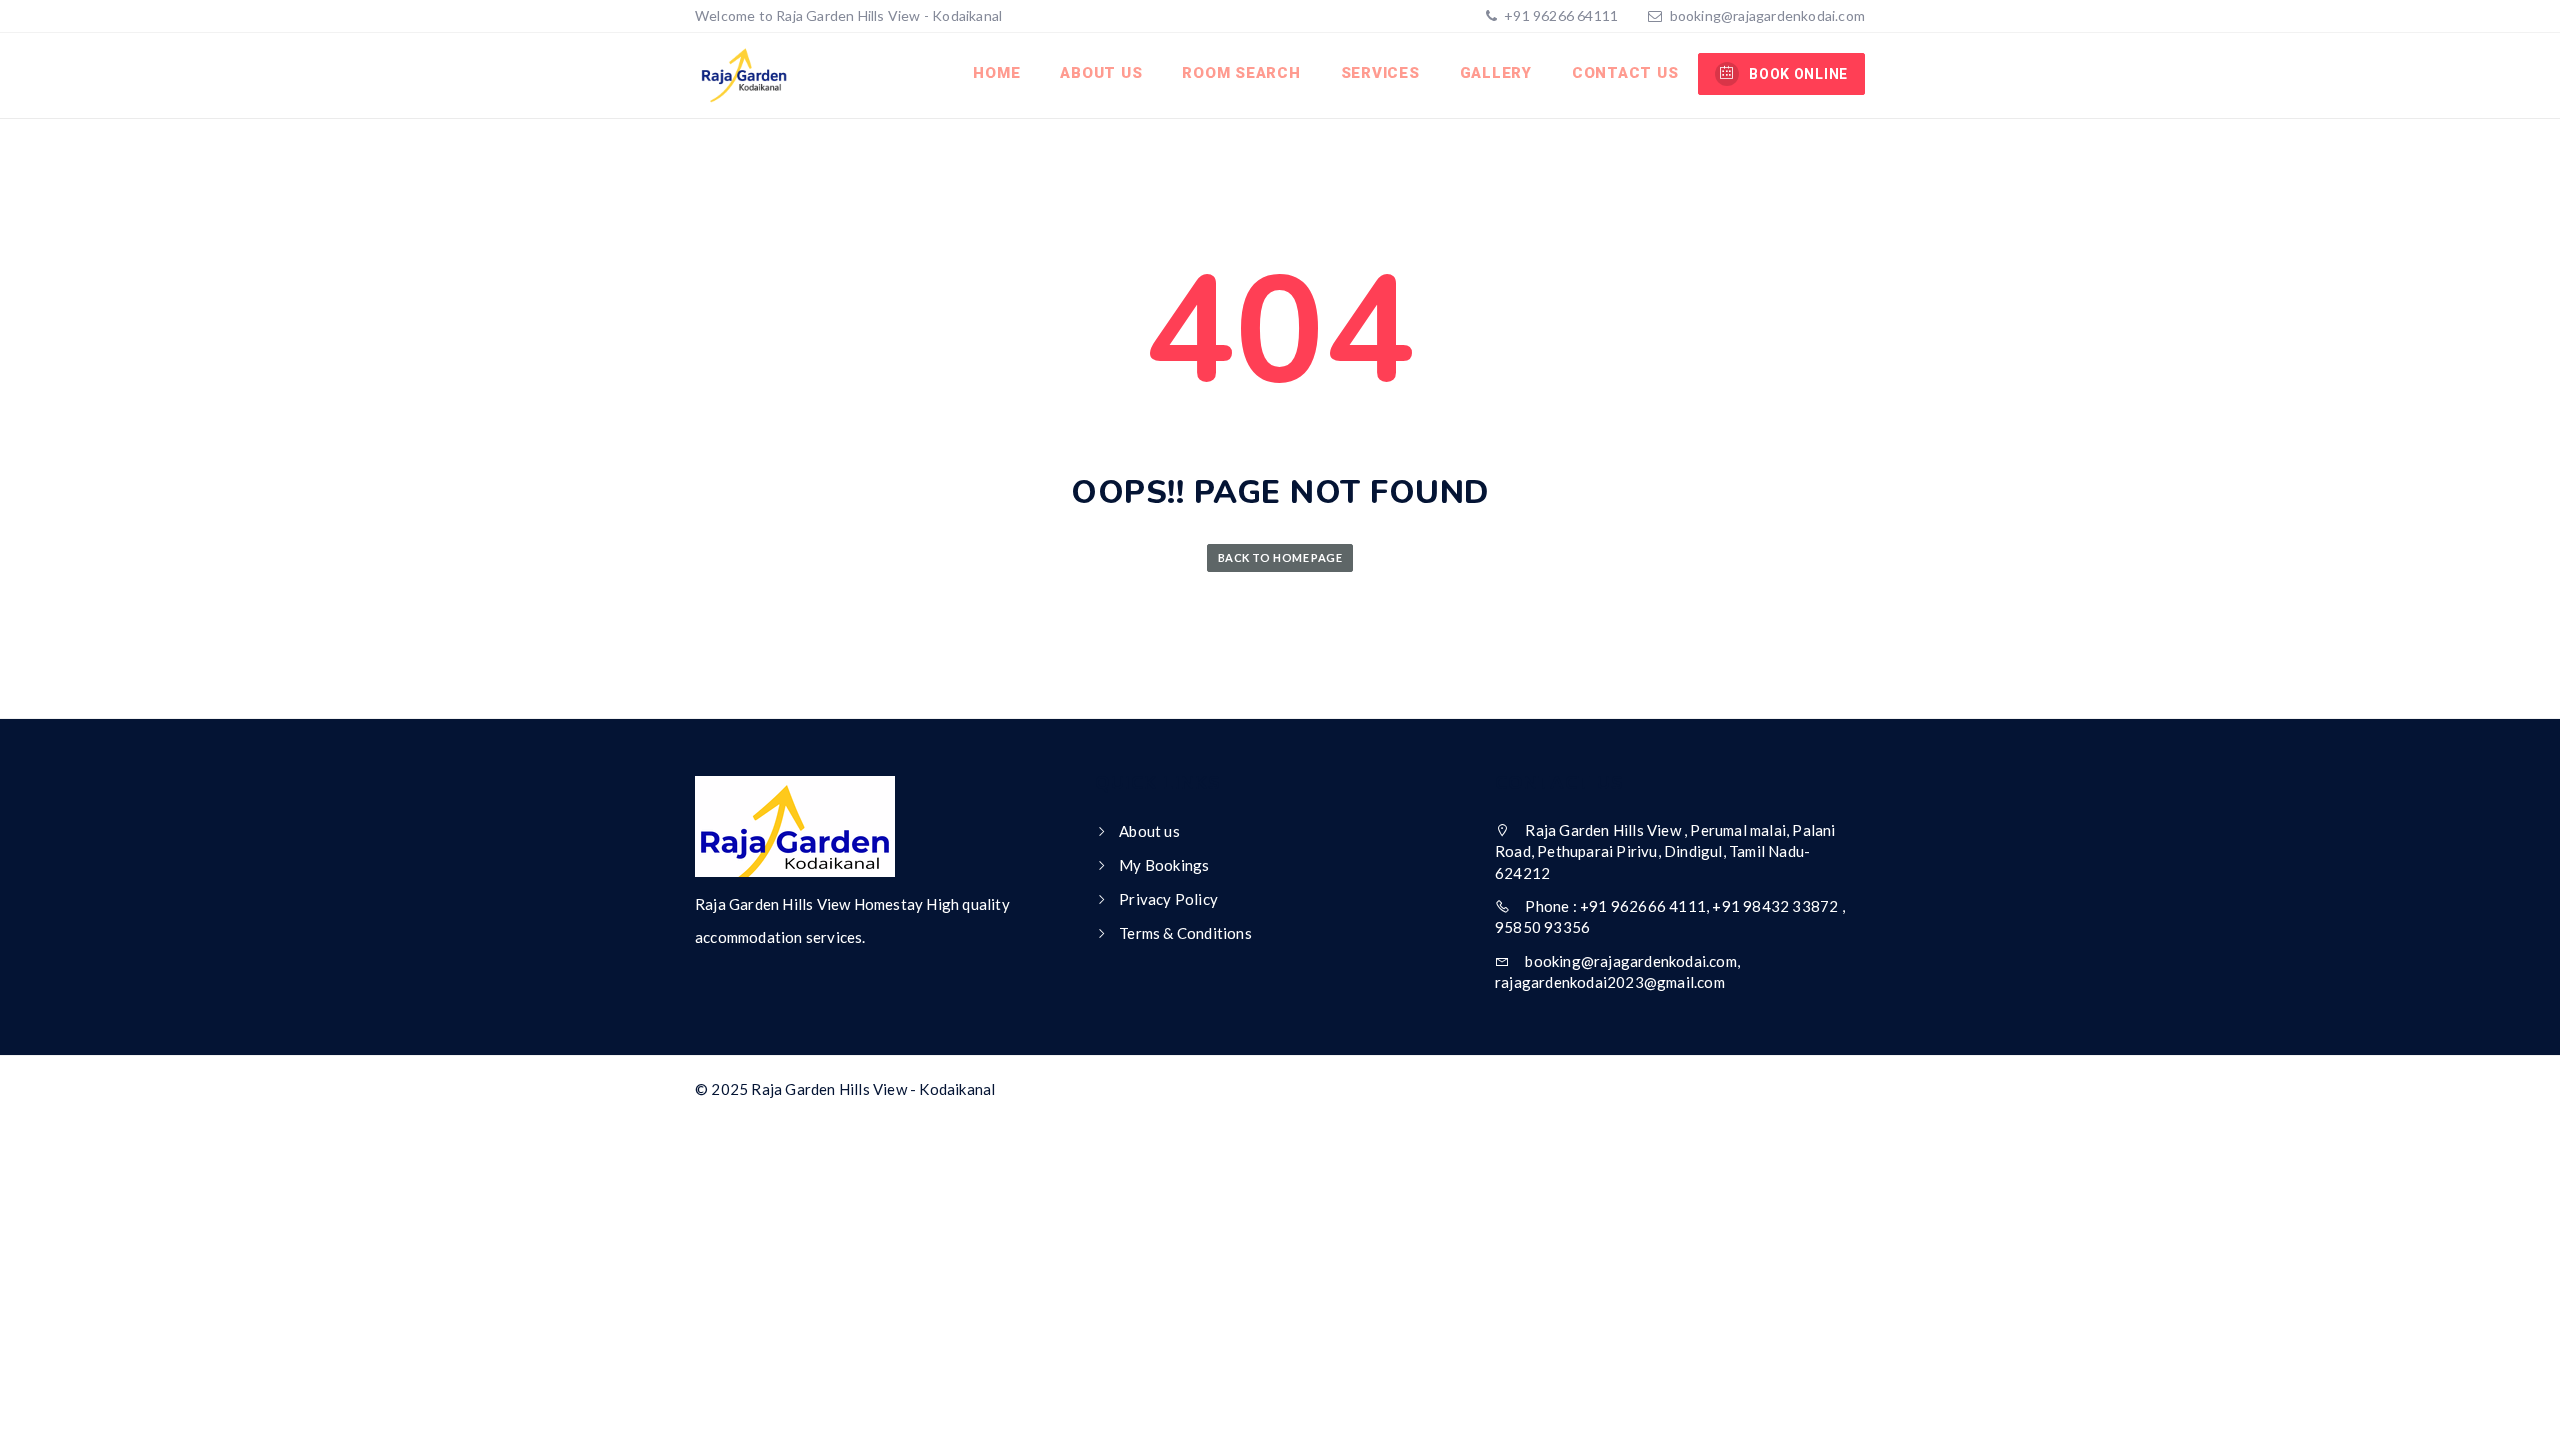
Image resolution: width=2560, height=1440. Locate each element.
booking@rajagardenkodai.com (1767, 15)
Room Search (1241, 73)
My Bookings (1164, 865)
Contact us (1625, 73)
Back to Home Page (1280, 557)
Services (1380, 73)
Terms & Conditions (1185, 933)
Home (996, 73)
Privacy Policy (1168, 899)
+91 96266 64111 (1559, 15)
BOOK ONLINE (1798, 74)
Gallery (1496, 73)
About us (1101, 73)
